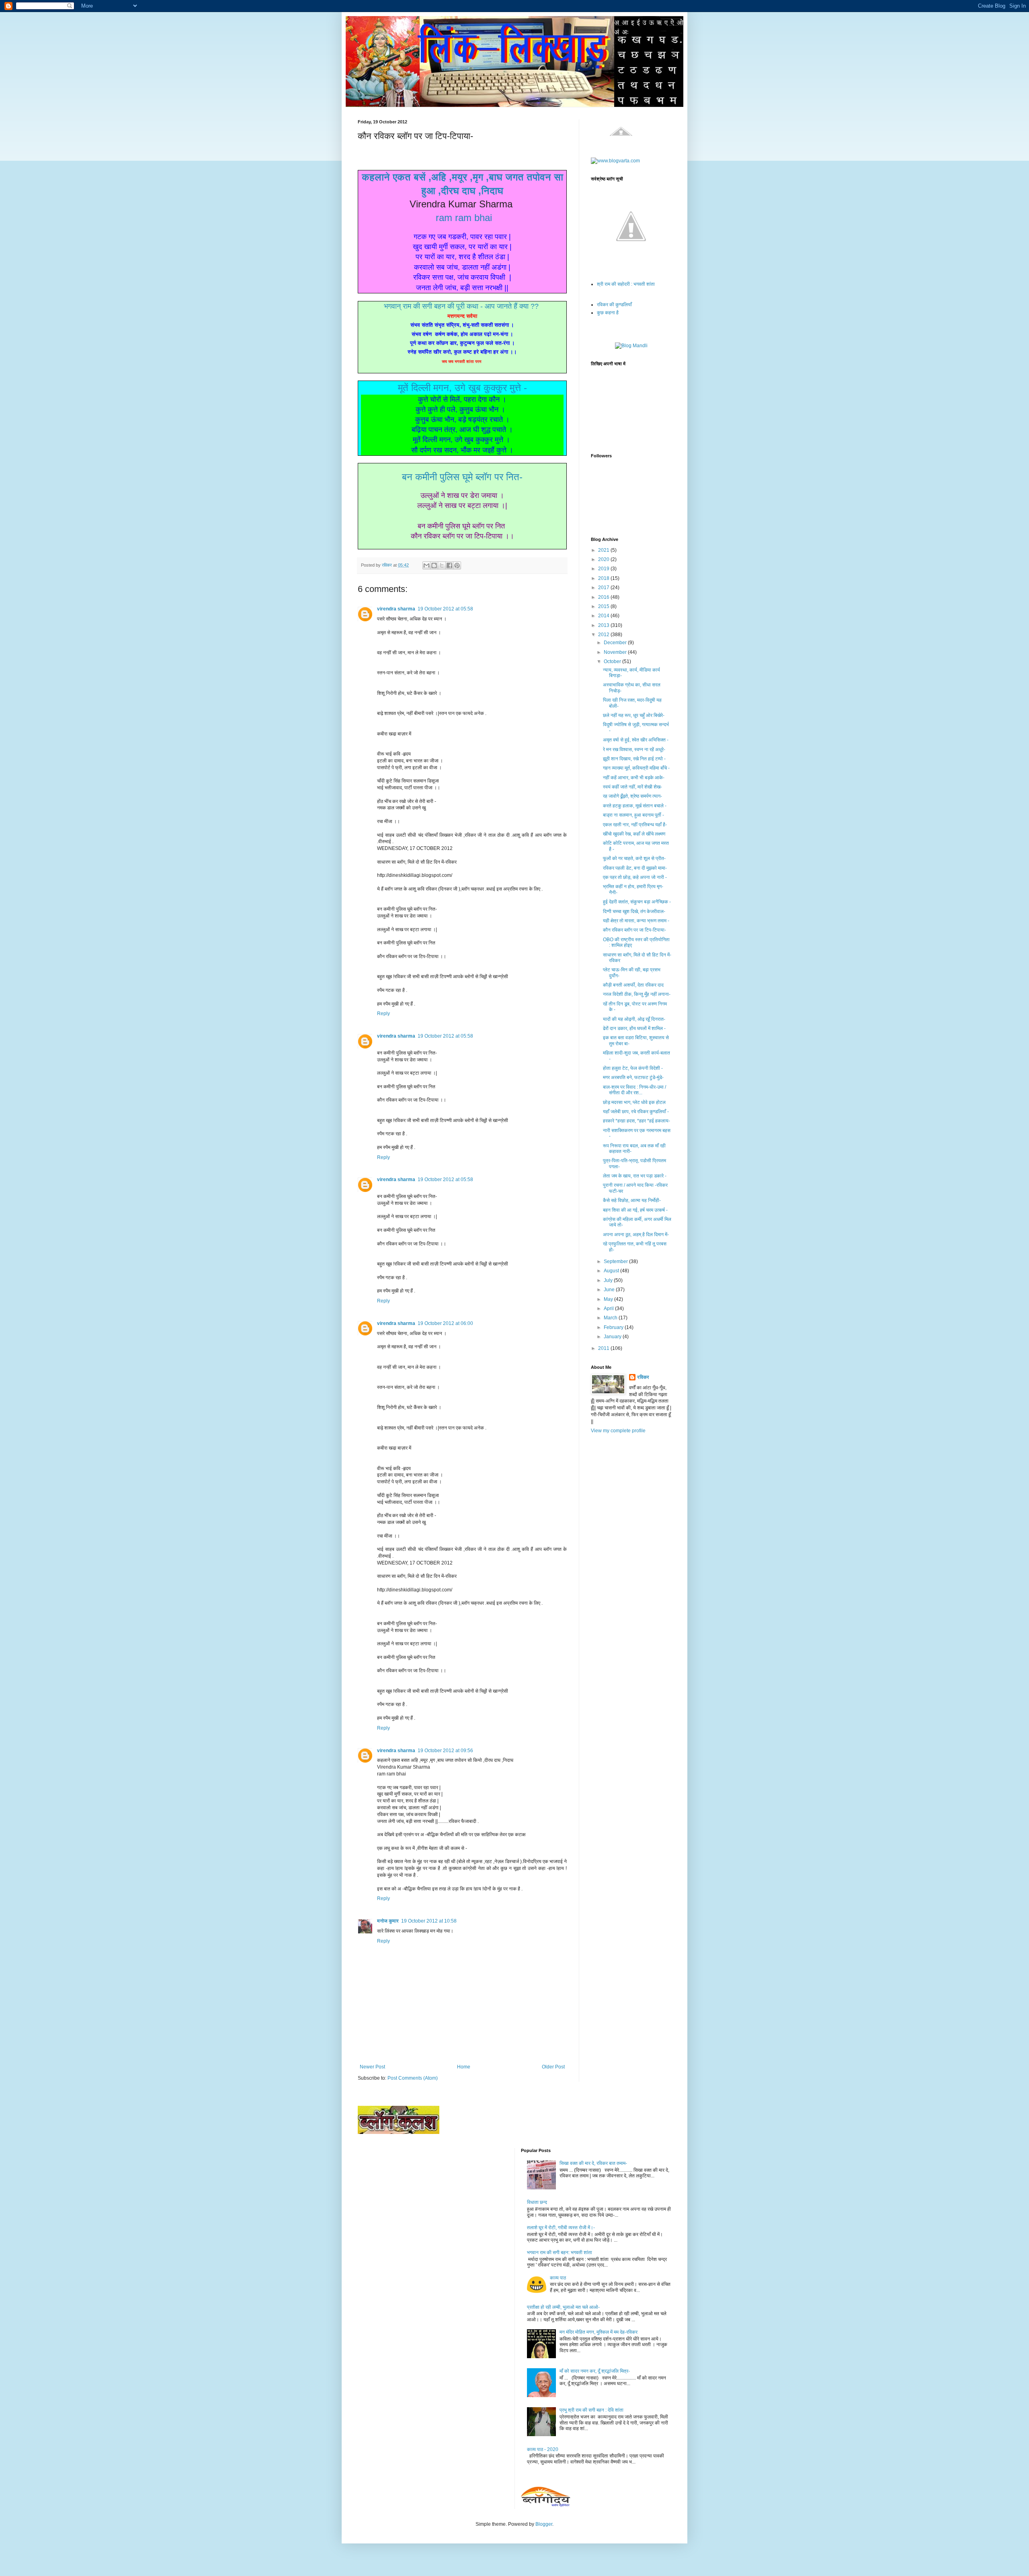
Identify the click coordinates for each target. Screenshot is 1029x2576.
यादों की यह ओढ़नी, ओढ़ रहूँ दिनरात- (634, 1019)
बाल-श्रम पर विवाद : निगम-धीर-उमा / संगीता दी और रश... (634, 1090)
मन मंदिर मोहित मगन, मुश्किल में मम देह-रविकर (599, 2332)
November (616, 652)
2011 (604, 1348)
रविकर (643, 1377)
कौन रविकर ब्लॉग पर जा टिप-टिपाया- (634, 930)
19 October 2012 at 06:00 (445, 1323)
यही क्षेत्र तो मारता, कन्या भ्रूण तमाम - (636, 921)
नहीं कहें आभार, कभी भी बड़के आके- (634, 778)
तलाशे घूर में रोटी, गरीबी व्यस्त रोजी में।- (561, 2228)
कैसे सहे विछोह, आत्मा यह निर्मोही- (632, 1200)
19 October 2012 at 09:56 (445, 1751)
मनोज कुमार (388, 1921)
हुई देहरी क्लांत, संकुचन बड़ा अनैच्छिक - (637, 902)
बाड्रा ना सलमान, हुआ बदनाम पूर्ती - (633, 815)
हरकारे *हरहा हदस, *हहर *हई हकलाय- (636, 1121)
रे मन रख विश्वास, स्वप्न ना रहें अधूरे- (634, 749)
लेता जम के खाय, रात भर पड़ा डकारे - (635, 1176)
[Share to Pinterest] (457, 565)
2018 (604, 578)
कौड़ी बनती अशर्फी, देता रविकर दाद (633, 985)
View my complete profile (618, 1431)
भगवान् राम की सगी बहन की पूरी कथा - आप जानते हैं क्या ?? (462, 306)
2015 (604, 606)
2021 (604, 550)
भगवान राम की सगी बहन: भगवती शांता (560, 2252)
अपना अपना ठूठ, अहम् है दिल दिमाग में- (636, 1235)
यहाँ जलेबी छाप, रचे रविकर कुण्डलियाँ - (636, 1112)
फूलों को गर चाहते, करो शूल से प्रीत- (634, 858)
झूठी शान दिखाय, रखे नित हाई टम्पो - (634, 759)
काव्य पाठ (558, 2278)
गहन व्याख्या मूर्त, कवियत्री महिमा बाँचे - (636, 768)
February (614, 1327)
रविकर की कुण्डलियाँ (614, 305)
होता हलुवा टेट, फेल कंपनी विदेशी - (633, 1068)
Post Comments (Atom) (413, 2078)
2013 (604, 625)
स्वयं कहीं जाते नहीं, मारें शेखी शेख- (632, 787)
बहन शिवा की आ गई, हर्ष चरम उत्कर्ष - (635, 1210)
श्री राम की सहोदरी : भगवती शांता (626, 284)
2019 (604, 569)
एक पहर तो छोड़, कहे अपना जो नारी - (635, 877)
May (609, 1299)
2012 (604, 635)
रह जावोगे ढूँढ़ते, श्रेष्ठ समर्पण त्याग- (632, 796)
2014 (604, 616)
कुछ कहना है (608, 313)
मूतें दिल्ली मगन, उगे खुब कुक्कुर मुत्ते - (462, 388)
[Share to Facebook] (449, 565)
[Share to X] (442, 565)
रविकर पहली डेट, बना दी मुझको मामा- (635, 868)
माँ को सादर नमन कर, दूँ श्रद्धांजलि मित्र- (595, 2371)
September (616, 1261)
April (609, 1308)
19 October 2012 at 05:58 (445, 609)
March (611, 1318)
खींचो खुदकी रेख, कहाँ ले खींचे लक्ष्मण (634, 834)
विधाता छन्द (537, 2202)
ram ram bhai (464, 218)
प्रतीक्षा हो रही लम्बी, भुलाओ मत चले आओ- (563, 2307)
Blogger (544, 2524)
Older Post (553, 2067)
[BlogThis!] (434, 565)
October (613, 661)
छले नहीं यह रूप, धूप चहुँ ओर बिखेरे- (634, 715)
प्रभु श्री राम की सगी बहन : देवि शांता (591, 2410)
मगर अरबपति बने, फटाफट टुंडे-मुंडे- (633, 1077)
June (610, 1290)
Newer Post (372, 2067)
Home (464, 2067)
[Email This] (426, 565)
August (612, 1271)
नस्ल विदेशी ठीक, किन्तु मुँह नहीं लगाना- (637, 994)
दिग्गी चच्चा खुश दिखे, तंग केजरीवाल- (634, 911)
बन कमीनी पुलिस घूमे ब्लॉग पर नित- (462, 477)
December (616, 643)
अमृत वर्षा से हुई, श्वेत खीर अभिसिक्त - (636, 740)
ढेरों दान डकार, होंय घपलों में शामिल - (634, 1028)
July (609, 1280)
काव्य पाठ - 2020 (543, 2449)
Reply (383, 1014)
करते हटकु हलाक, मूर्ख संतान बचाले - (635, 806)
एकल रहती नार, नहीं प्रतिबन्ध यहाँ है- (635, 825)
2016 (604, 597)
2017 (604, 588)
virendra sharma (396, 609)
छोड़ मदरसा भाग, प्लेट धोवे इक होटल (634, 1102)
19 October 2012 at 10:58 (429, 1921)
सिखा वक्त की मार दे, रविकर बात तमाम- (593, 2163)
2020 (604, 559)
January (613, 1337)
